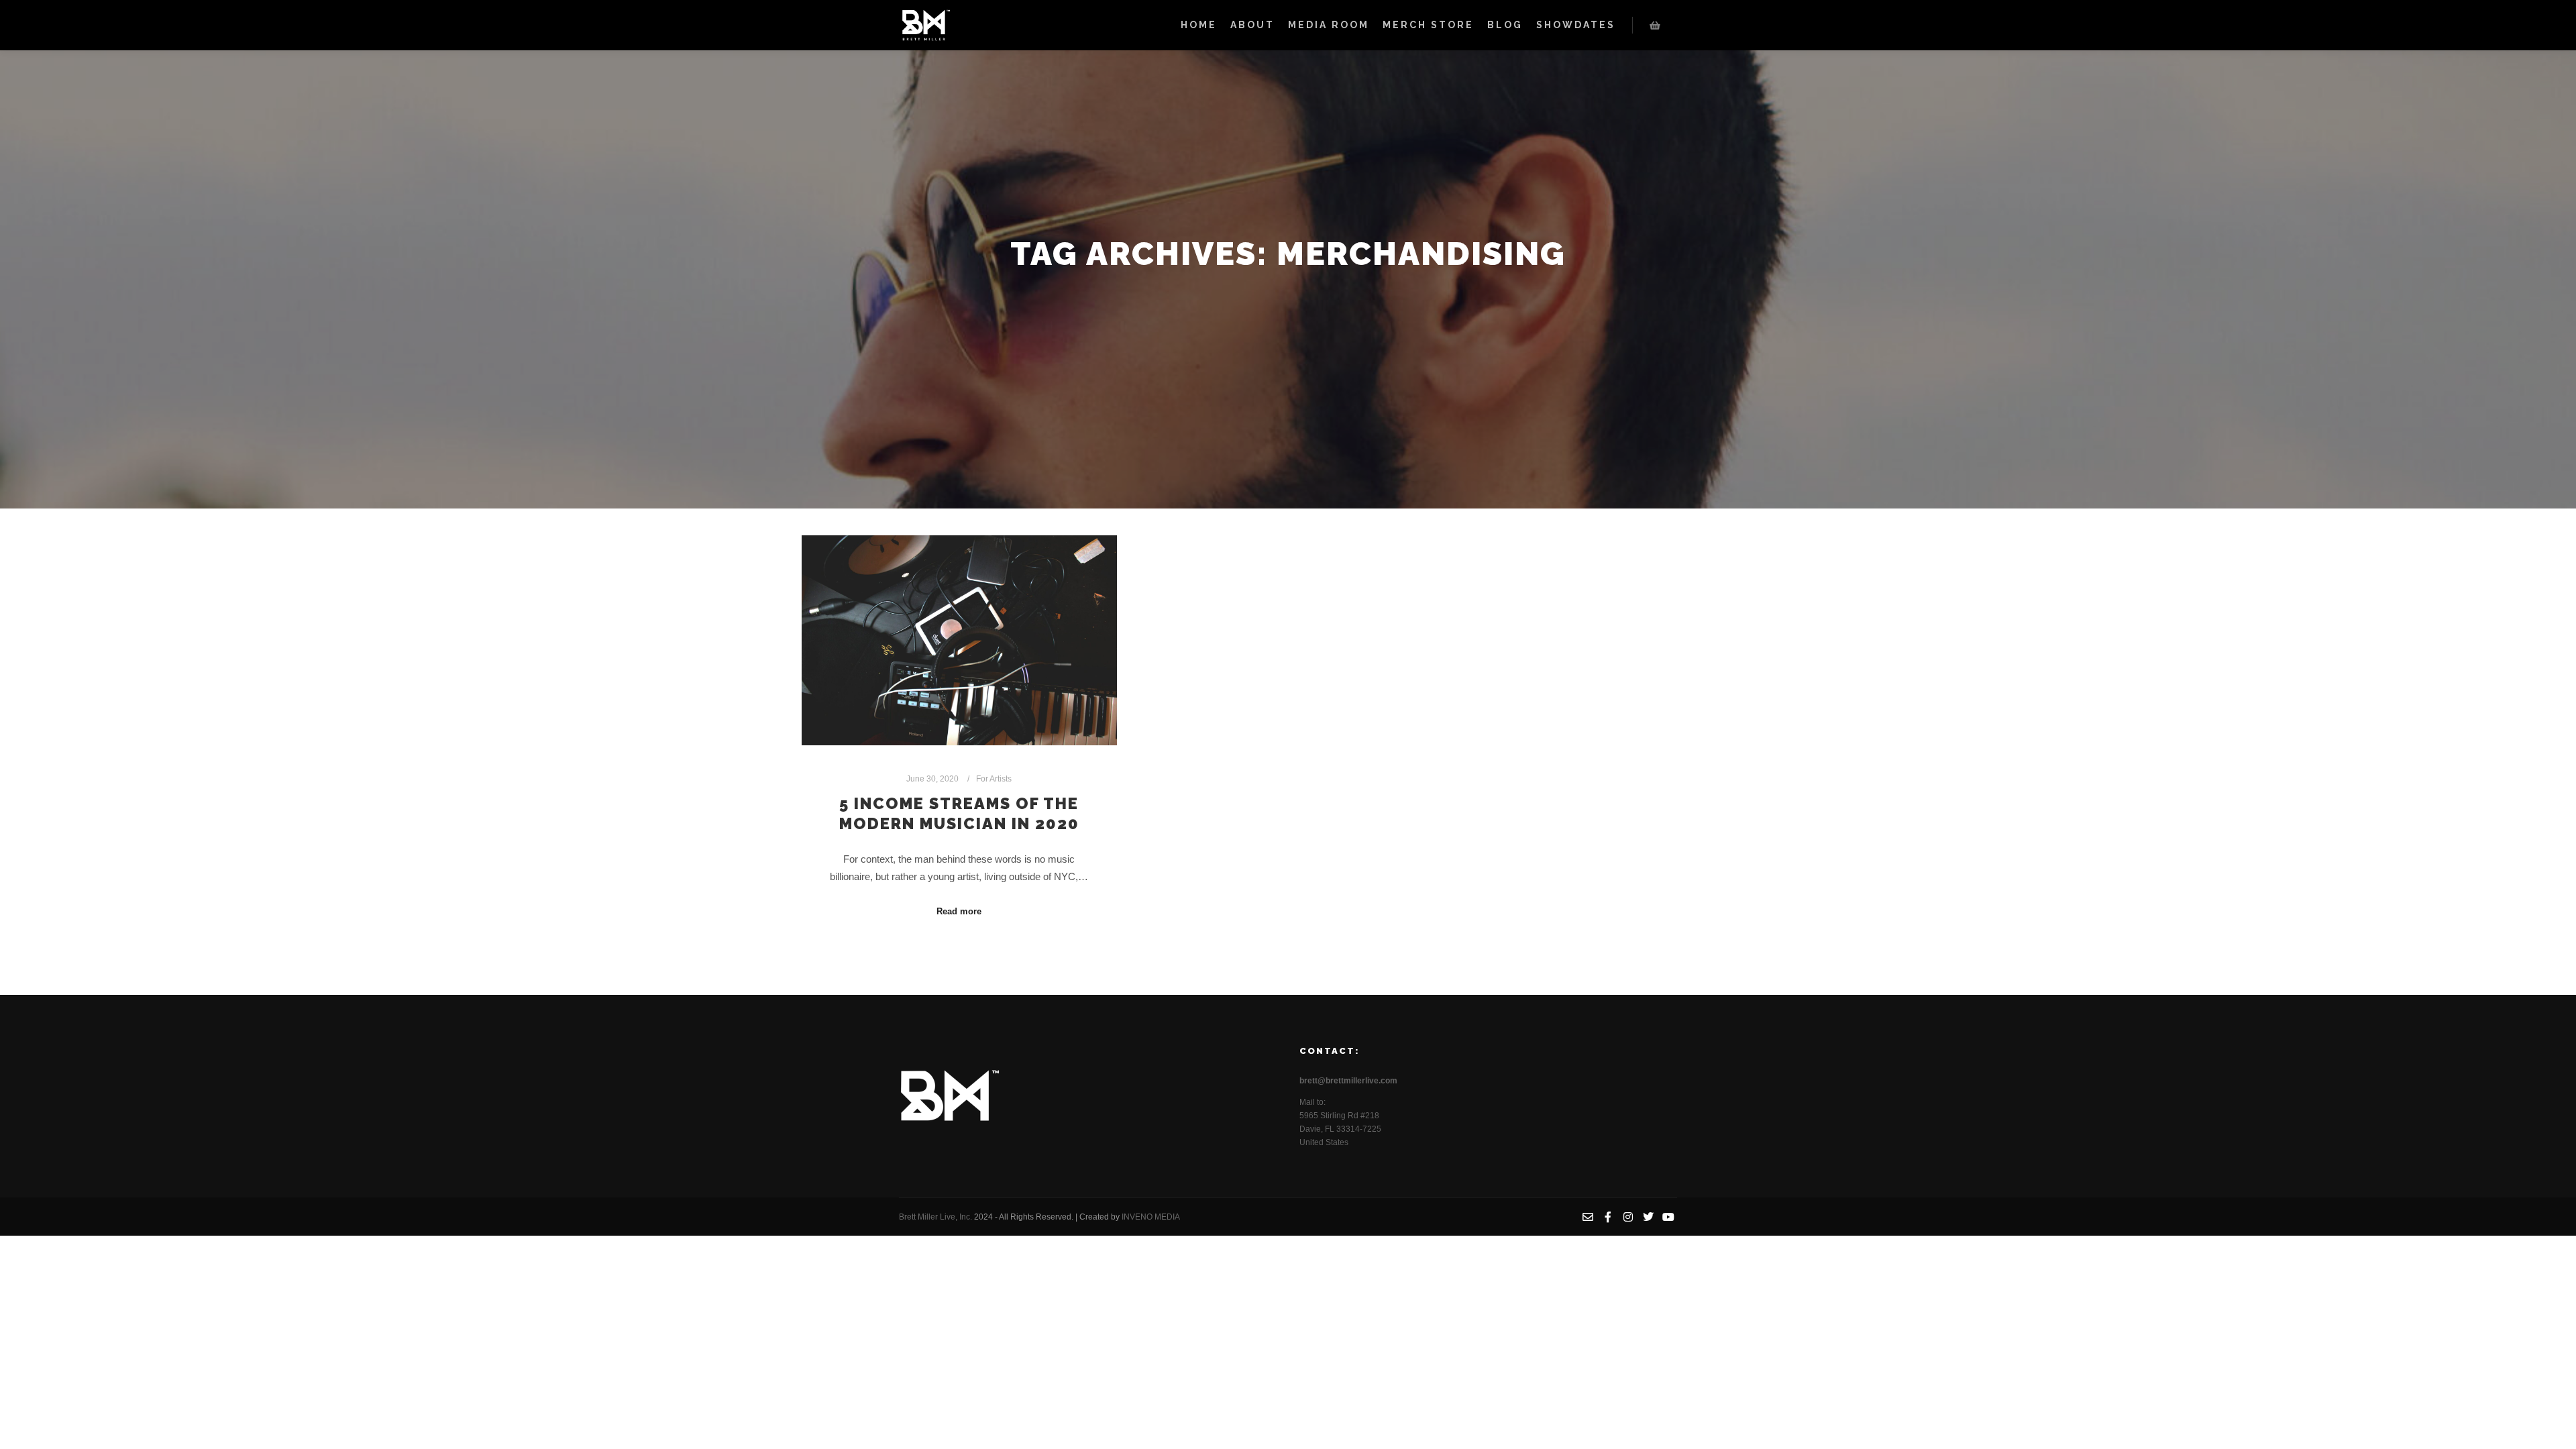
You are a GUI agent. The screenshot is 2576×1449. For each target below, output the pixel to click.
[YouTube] (1668, 1217)
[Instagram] (1628, 1217)
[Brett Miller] (926, 25)
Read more (959, 911)
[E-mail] (1588, 1217)
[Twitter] (1648, 1217)
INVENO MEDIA (1151, 1217)
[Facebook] (1608, 1217)
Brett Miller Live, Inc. (936, 1217)
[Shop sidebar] (1655, 25)
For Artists (994, 779)
